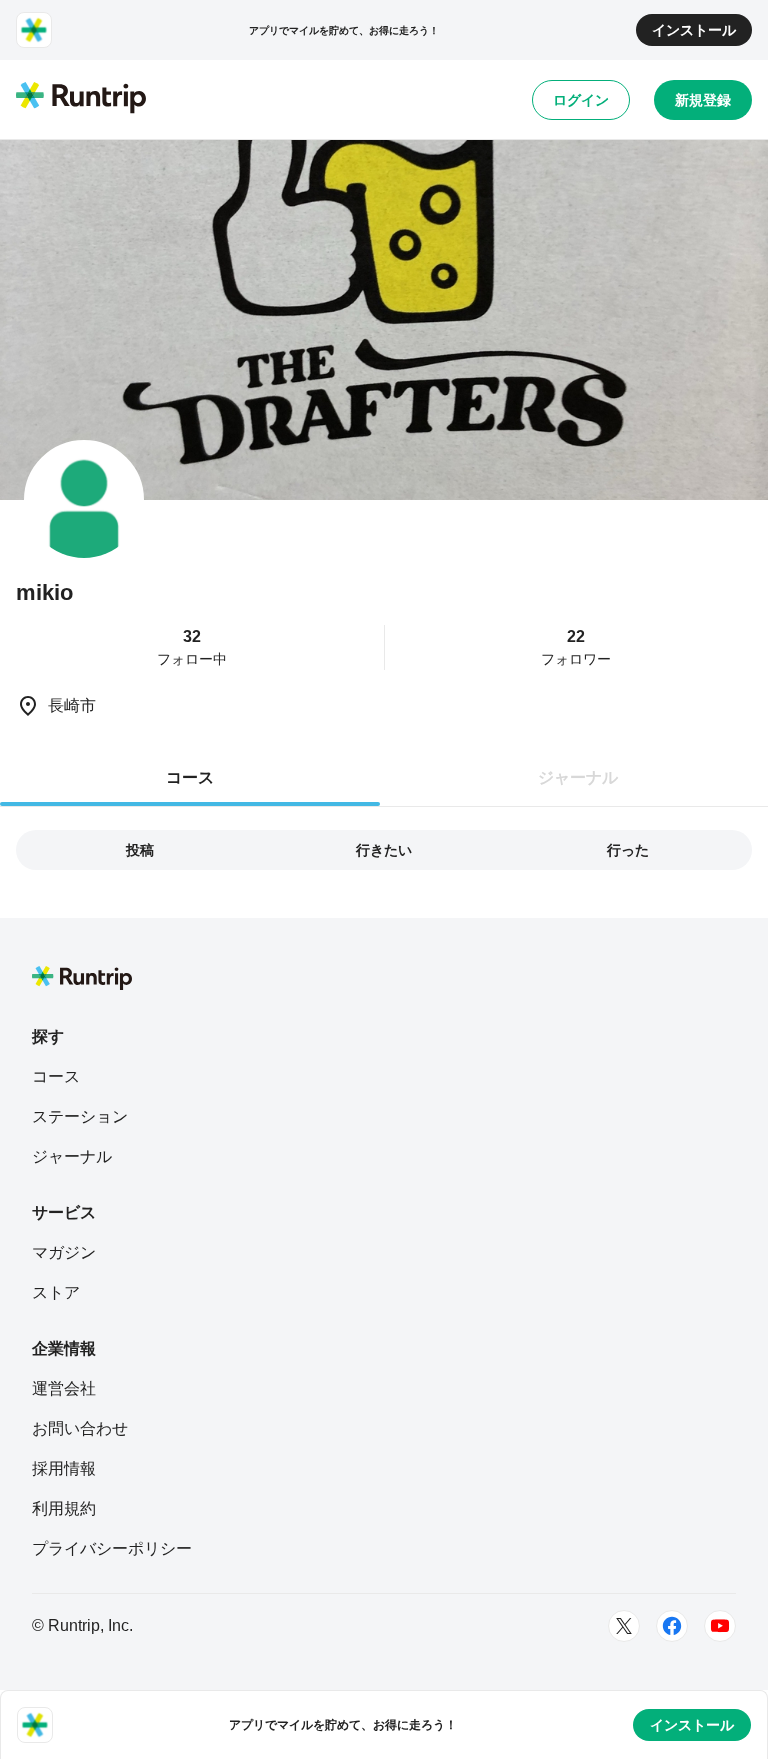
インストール (694, 30)
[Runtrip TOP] (81, 99)
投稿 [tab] (140, 850)
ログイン (581, 100)
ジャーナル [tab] (578, 777)
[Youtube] (720, 1626)
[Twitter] (624, 1626)
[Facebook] (672, 1626)
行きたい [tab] (384, 850)
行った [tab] (628, 850)
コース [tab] (190, 777)
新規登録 (703, 100)
